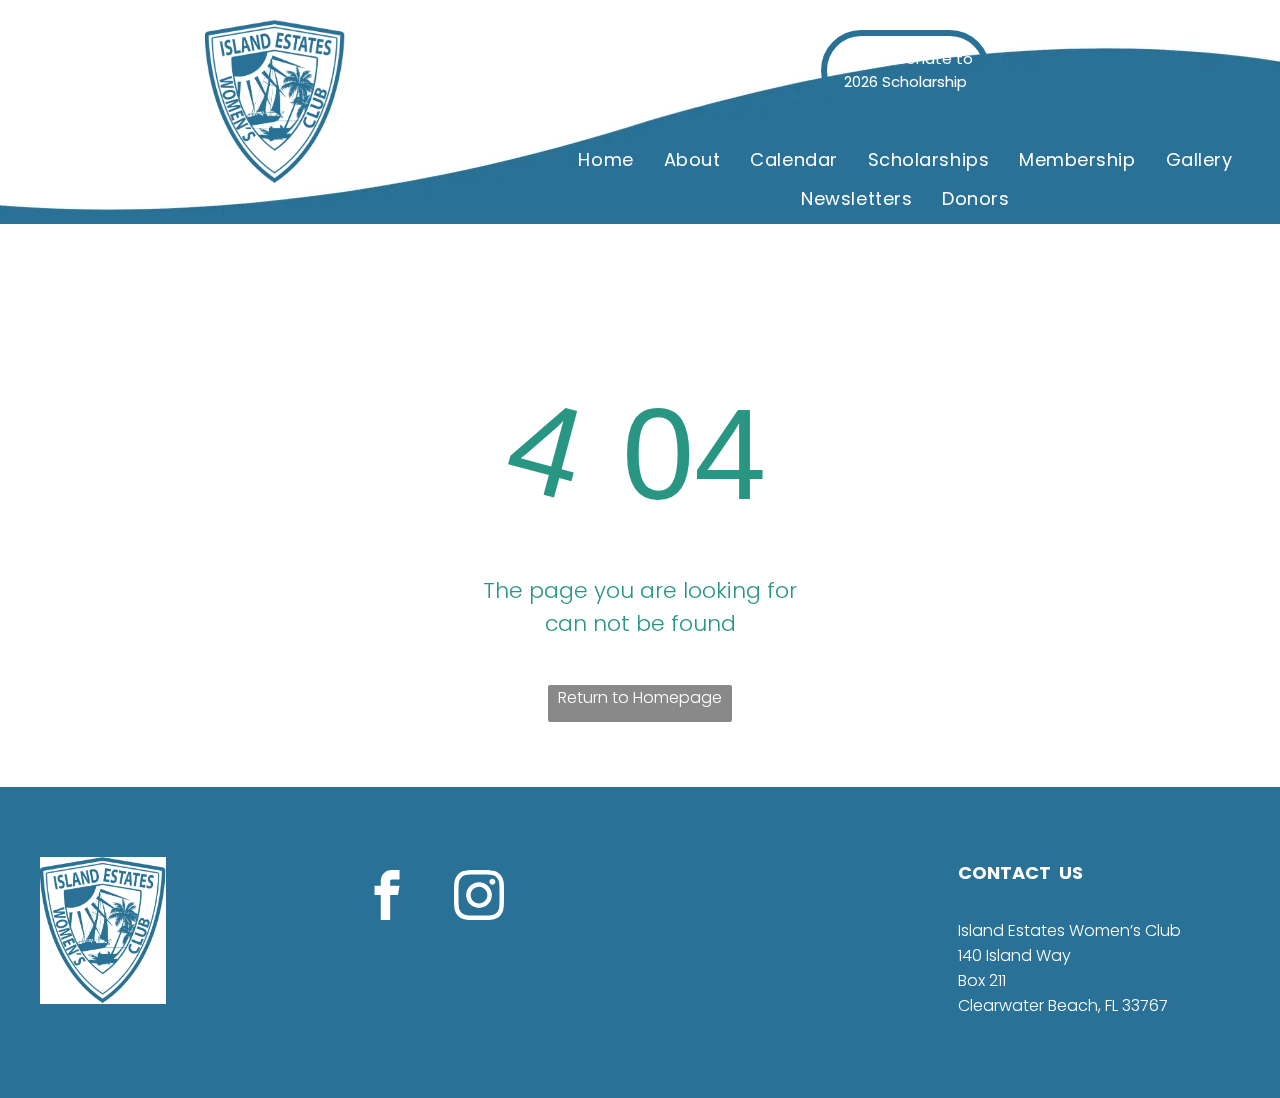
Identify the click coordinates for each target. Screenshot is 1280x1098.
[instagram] (479, 897)
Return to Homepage (640, 697)
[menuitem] (605, 160)
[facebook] (387, 897)
